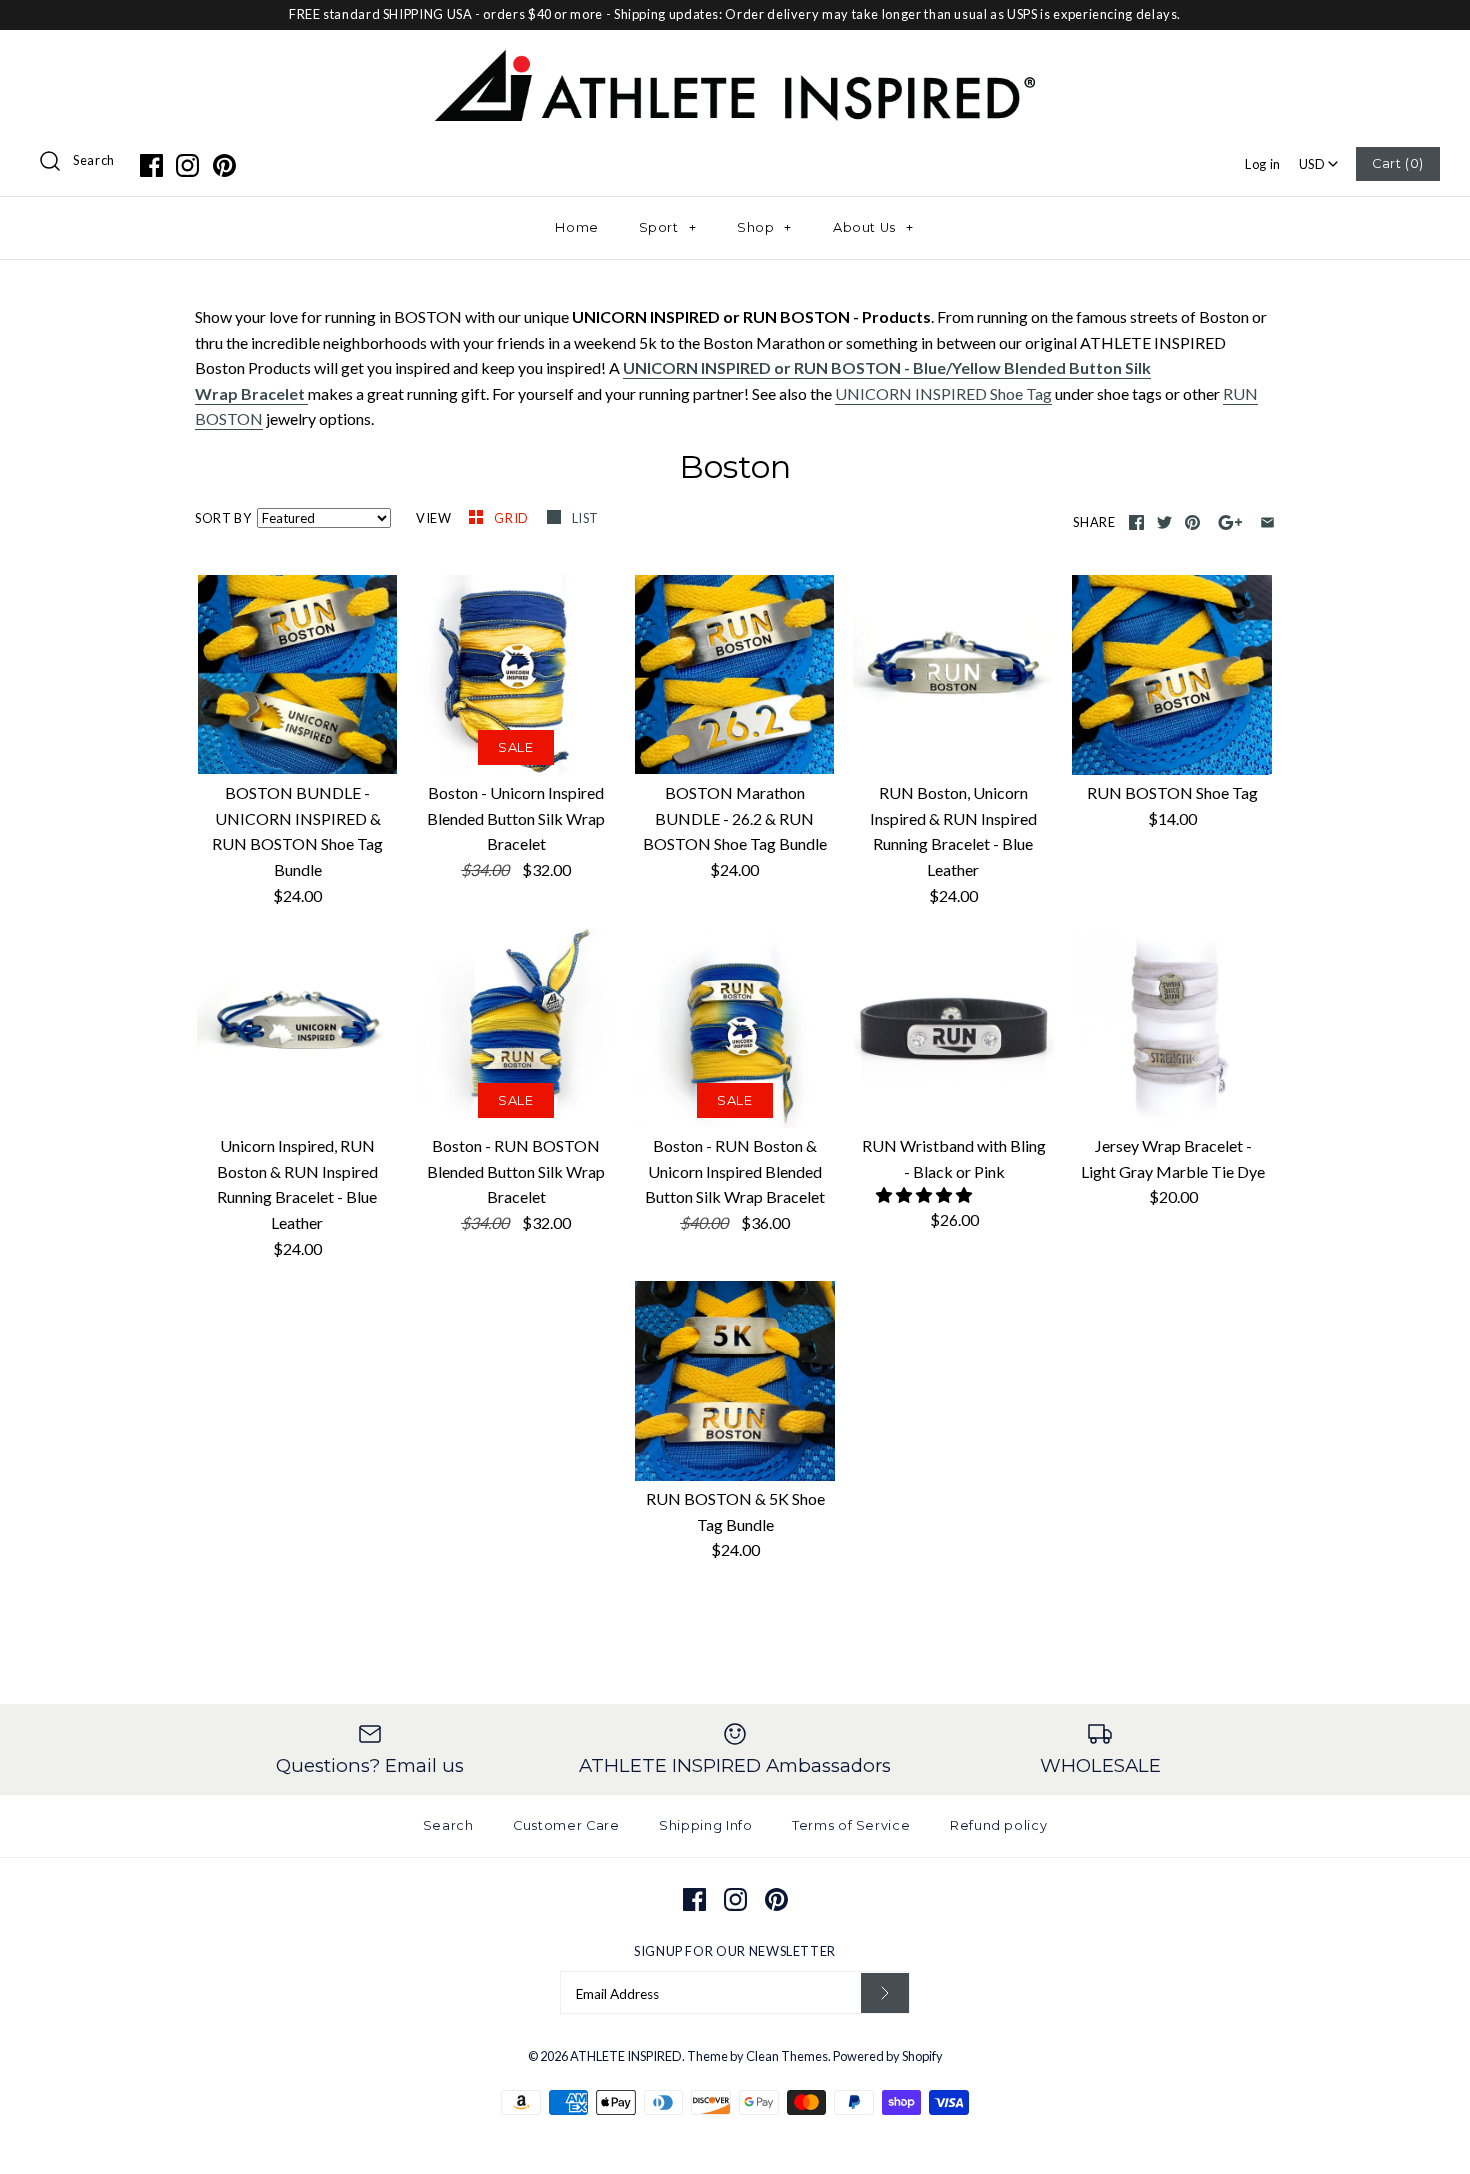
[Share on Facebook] (1136, 522)
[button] (925, 1194)
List (586, 518)
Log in (1263, 164)
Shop (764, 227)
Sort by (223, 518)
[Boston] (306, 394)
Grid (512, 518)
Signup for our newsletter (735, 1951)
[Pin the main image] (1192, 522)
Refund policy (998, 1825)
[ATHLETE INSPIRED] (735, 62)
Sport (668, 227)
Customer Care (566, 1825)
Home (577, 227)
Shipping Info (705, 1825)
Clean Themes (787, 2056)
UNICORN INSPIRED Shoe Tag (943, 393)
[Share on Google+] (1230, 522)
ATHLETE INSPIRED (626, 2056)
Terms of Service (851, 1825)
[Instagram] (187, 165)
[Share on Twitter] (1164, 522)
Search (94, 160)
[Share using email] (1267, 522)
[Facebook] (151, 165)
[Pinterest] (224, 165)
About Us (873, 227)
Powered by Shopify (888, 2056)
